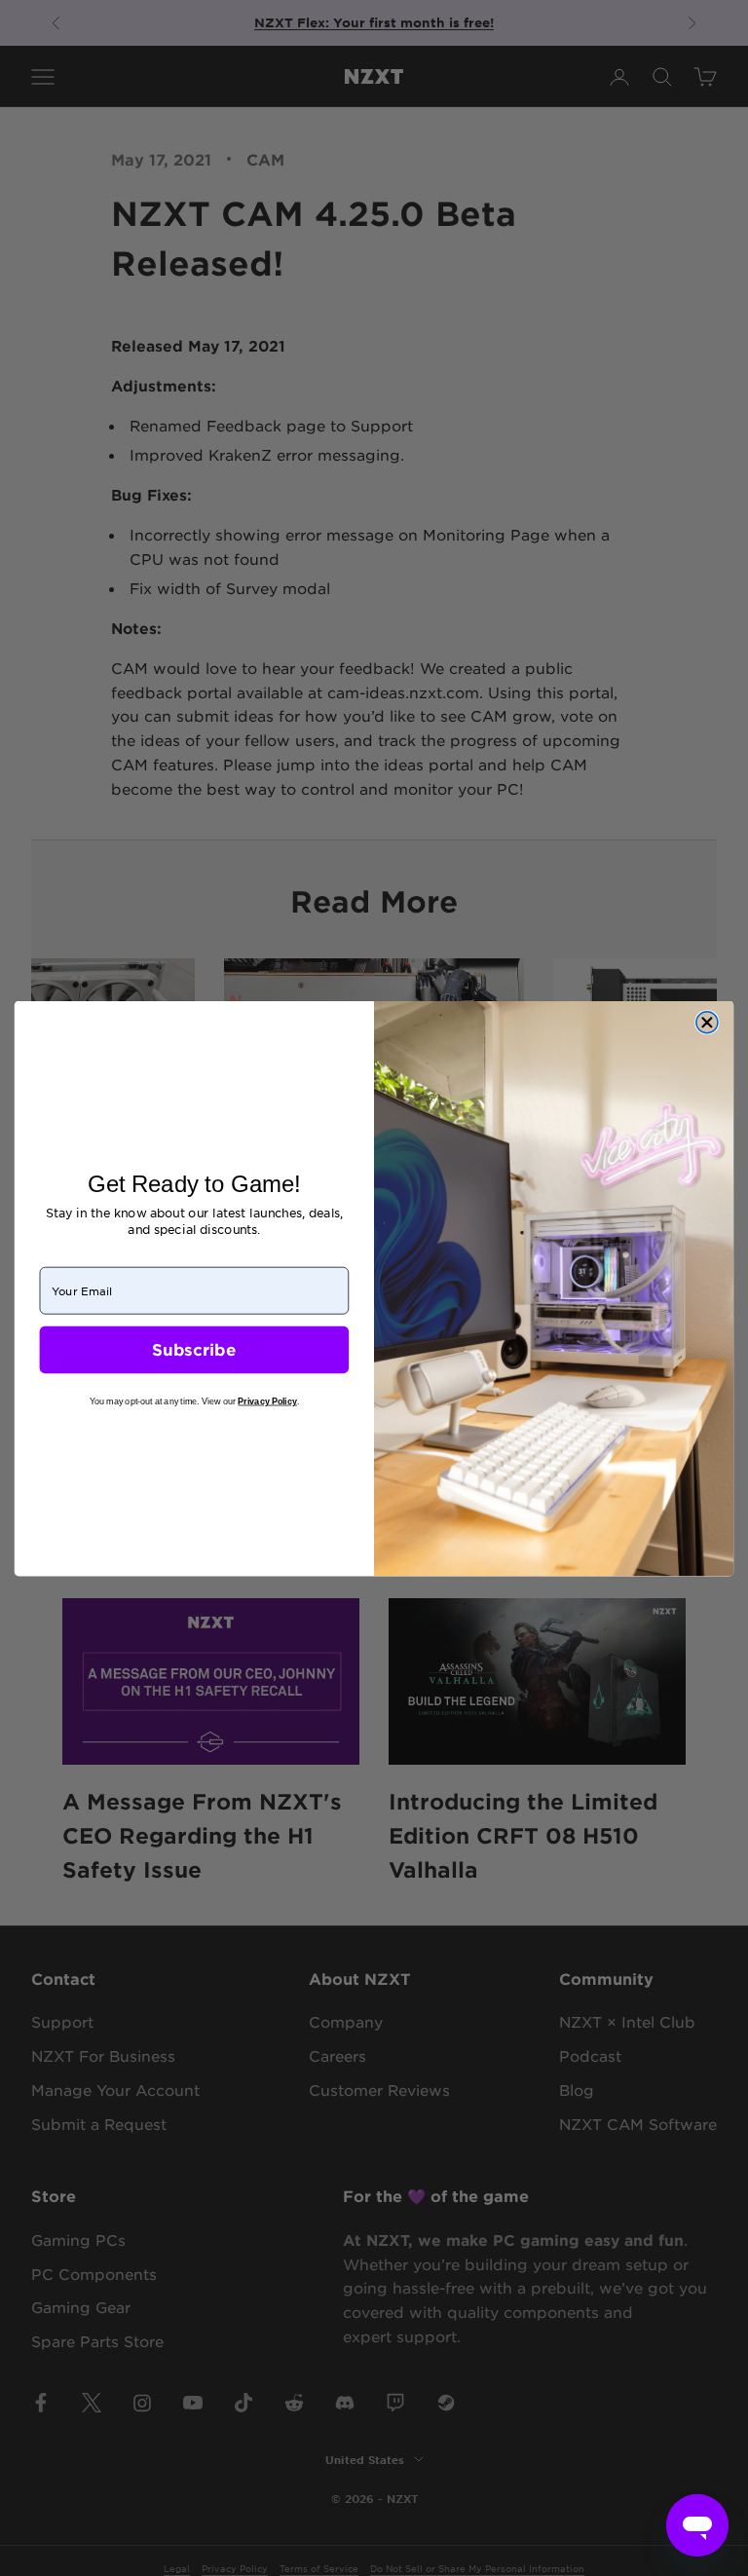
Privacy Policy (267, 1400)
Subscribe (194, 1349)
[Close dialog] (707, 1022)
